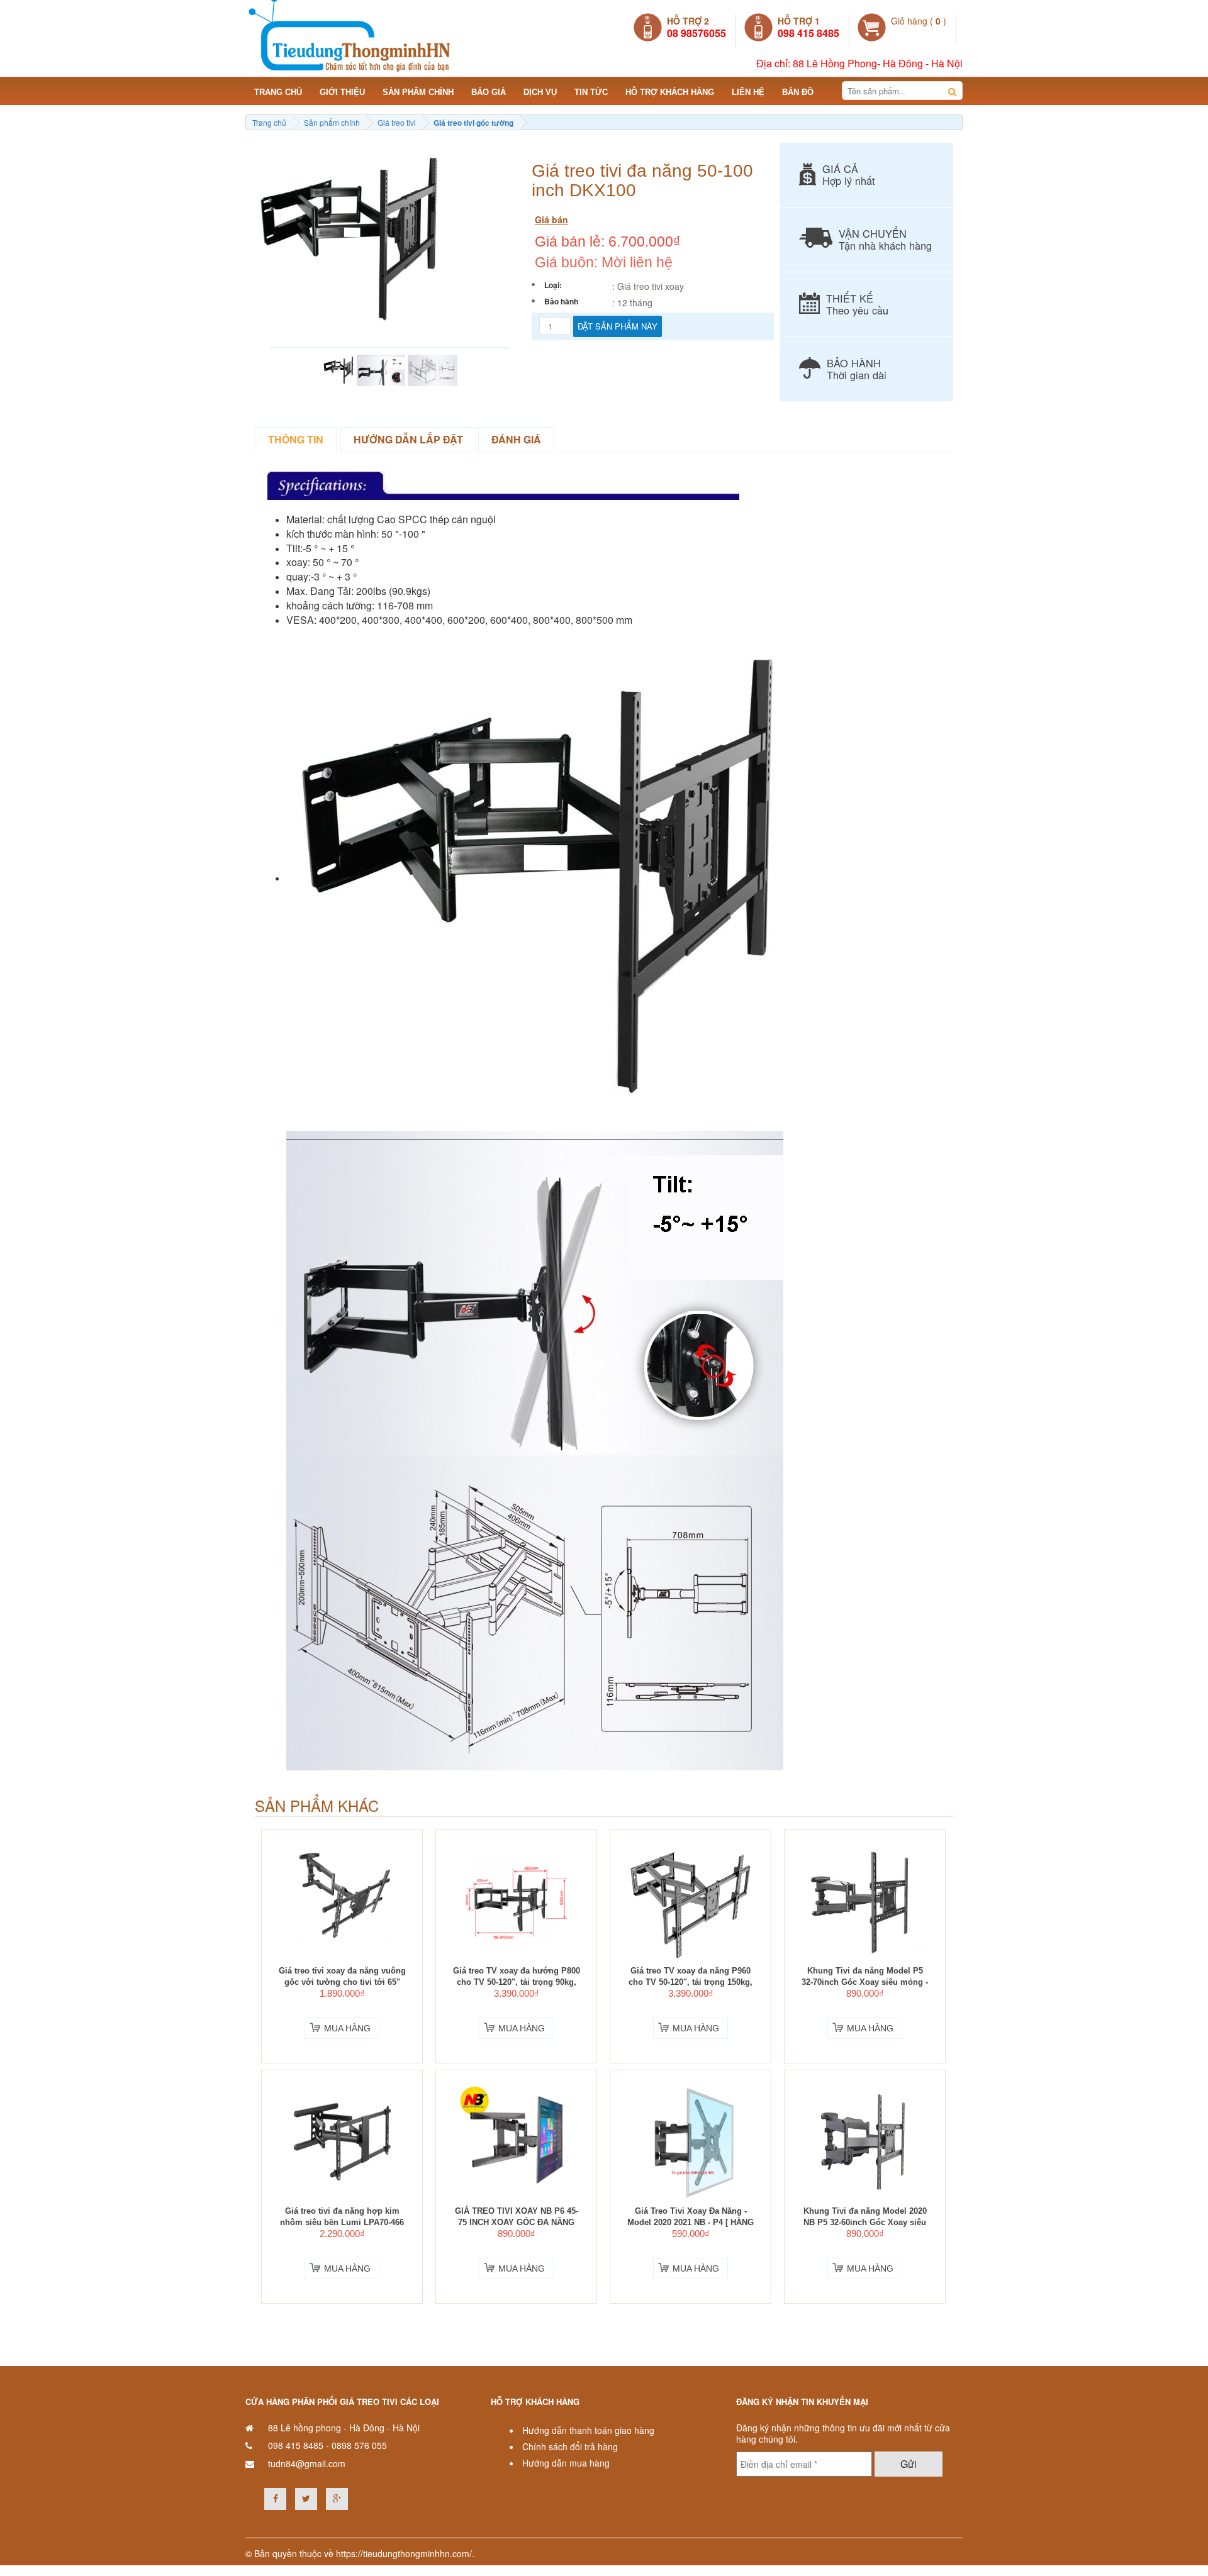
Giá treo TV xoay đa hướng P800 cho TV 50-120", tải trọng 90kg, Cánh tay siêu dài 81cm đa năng (517, 1982)
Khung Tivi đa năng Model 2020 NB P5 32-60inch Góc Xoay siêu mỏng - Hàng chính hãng (865, 2223)
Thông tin (296, 439)
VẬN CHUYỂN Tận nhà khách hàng (885, 239)
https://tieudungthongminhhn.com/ (404, 2553)
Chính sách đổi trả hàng (570, 2446)
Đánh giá (516, 439)
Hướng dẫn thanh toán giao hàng (588, 2430)
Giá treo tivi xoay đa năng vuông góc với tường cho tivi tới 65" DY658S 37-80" (342, 1982)
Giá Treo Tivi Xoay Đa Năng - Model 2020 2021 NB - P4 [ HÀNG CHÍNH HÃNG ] (691, 2223)
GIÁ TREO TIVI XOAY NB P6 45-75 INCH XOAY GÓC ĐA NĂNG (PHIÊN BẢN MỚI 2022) (517, 2223)
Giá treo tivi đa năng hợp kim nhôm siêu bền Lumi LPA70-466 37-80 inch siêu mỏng (342, 2223)
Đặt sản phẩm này (618, 326)
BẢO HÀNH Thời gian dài (857, 369)
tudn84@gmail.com (307, 2463)
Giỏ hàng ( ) (919, 21)
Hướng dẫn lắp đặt (408, 439)
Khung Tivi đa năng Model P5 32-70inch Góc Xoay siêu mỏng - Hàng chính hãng (865, 1982)
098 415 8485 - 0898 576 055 (327, 2445)
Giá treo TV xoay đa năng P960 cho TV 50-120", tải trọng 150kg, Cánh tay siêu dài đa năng (691, 1982)
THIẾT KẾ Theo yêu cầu (857, 304)
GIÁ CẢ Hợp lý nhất (849, 175)
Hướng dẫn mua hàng (566, 2463)
